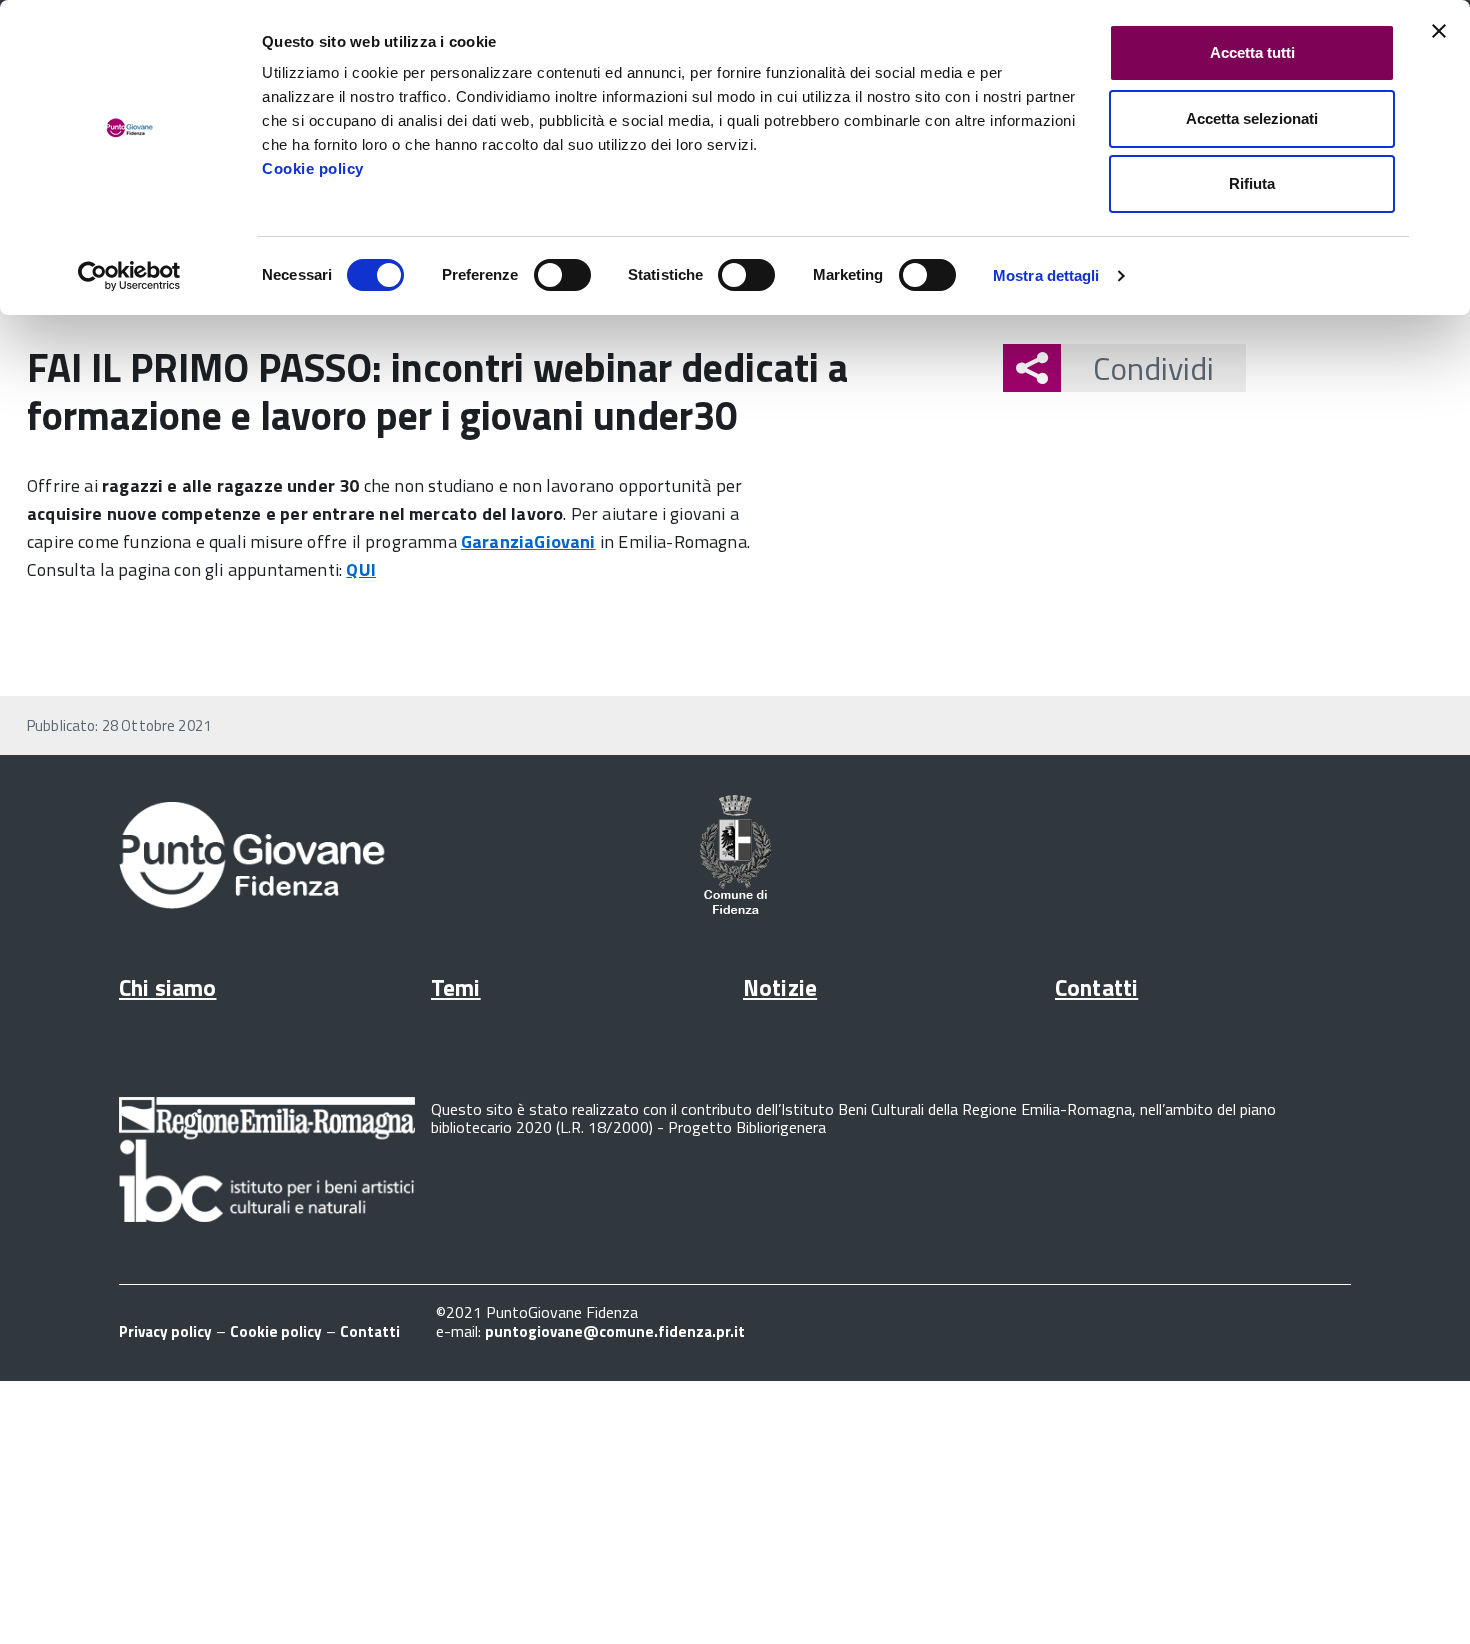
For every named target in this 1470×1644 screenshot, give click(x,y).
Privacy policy (165, 1331)
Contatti (1096, 987)
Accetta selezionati (1252, 118)
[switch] (562, 275)
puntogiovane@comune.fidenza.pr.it (615, 1331)
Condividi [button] (1153, 368)
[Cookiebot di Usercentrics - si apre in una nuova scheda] (129, 276)
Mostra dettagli (1046, 275)
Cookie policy (313, 168)
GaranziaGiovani (528, 541)
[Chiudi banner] (1439, 31)
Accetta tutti (1252, 52)
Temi (456, 987)
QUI (361, 569)
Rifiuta (1252, 183)
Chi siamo (167, 987)
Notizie (780, 987)
